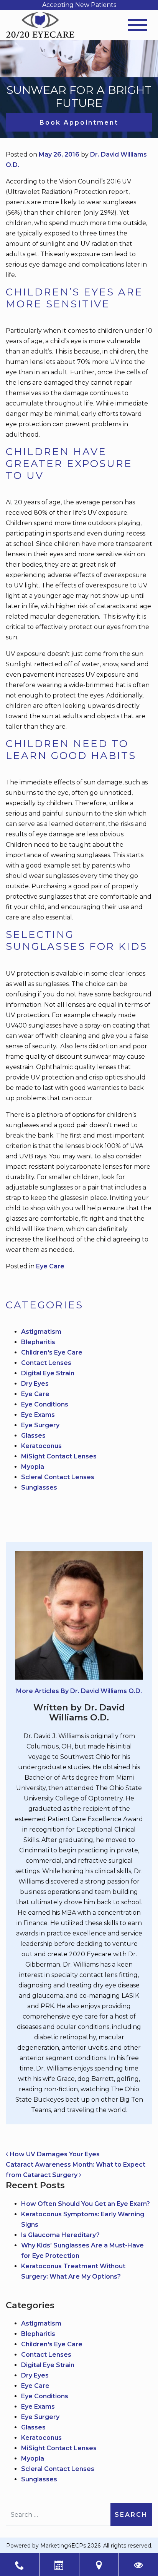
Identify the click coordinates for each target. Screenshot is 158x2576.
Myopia (33, 1467)
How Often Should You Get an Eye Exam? (86, 2204)
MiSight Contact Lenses (59, 1456)
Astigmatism (41, 1332)
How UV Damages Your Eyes (54, 2154)
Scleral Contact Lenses (58, 1477)
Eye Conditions (45, 1404)
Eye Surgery (40, 1425)
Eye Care (50, 1266)
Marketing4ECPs (63, 2546)
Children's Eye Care (52, 1352)
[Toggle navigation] (138, 25)
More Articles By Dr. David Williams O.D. (79, 1691)
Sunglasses (39, 1487)
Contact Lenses (46, 1363)
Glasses (33, 1436)
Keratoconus (41, 1446)
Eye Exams (38, 1415)
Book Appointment (79, 123)
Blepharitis (38, 1342)
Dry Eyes (35, 1384)
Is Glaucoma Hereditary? (60, 2235)
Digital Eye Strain (48, 1373)
